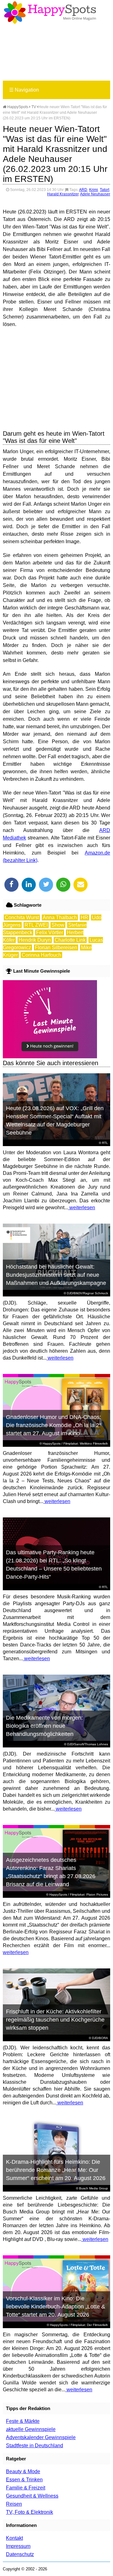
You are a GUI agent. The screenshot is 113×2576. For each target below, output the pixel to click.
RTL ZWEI (36, 925)
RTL (105, 1143)
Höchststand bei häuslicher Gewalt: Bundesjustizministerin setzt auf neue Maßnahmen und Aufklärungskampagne (56, 1275)
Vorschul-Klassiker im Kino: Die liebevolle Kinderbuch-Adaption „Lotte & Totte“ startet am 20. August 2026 (56, 2307)
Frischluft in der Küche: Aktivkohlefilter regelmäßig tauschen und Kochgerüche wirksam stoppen (55, 2020)
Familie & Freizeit (26, 2488)
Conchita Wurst (22, 917)
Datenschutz (20, 2554)
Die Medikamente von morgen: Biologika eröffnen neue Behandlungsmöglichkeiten (44, 1726)
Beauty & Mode (23, 2471)
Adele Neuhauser (95, 194)
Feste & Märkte (23, 2421)
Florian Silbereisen (56, 947)
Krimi (94, 190)
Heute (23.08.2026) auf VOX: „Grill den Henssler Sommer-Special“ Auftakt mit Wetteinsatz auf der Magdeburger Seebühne (55, 1120)
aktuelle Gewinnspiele (31, 2429)
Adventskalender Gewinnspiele (41, 2437)
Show (58, 925)
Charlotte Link (70, 940)
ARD (83, 190)
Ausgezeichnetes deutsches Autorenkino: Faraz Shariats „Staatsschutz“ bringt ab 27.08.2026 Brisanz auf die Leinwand (51, 1872)
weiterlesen (82, 1208)
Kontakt (14, 2538)
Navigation (24, 90)
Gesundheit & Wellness (32, 2496)
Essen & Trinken (24, 2480)
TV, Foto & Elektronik (30, 2512)
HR (84, 917)
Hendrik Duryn (35, 940)
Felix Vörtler (50, 932)
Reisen (14, 2504)
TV (34, 107)
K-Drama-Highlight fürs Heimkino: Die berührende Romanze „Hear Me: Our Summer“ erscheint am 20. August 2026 (56, 2170)
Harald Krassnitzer (63, 194)
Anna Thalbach (60, 917)
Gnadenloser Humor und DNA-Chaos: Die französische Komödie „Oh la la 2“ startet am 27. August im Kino (54, 1425)
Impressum (18, 2546)
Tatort (105, 190)
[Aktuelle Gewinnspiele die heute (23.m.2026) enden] (50, 1057)
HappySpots (17, 107)
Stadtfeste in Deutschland (35, 2446)
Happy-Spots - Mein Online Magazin (50, 13)
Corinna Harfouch (41, 955)
